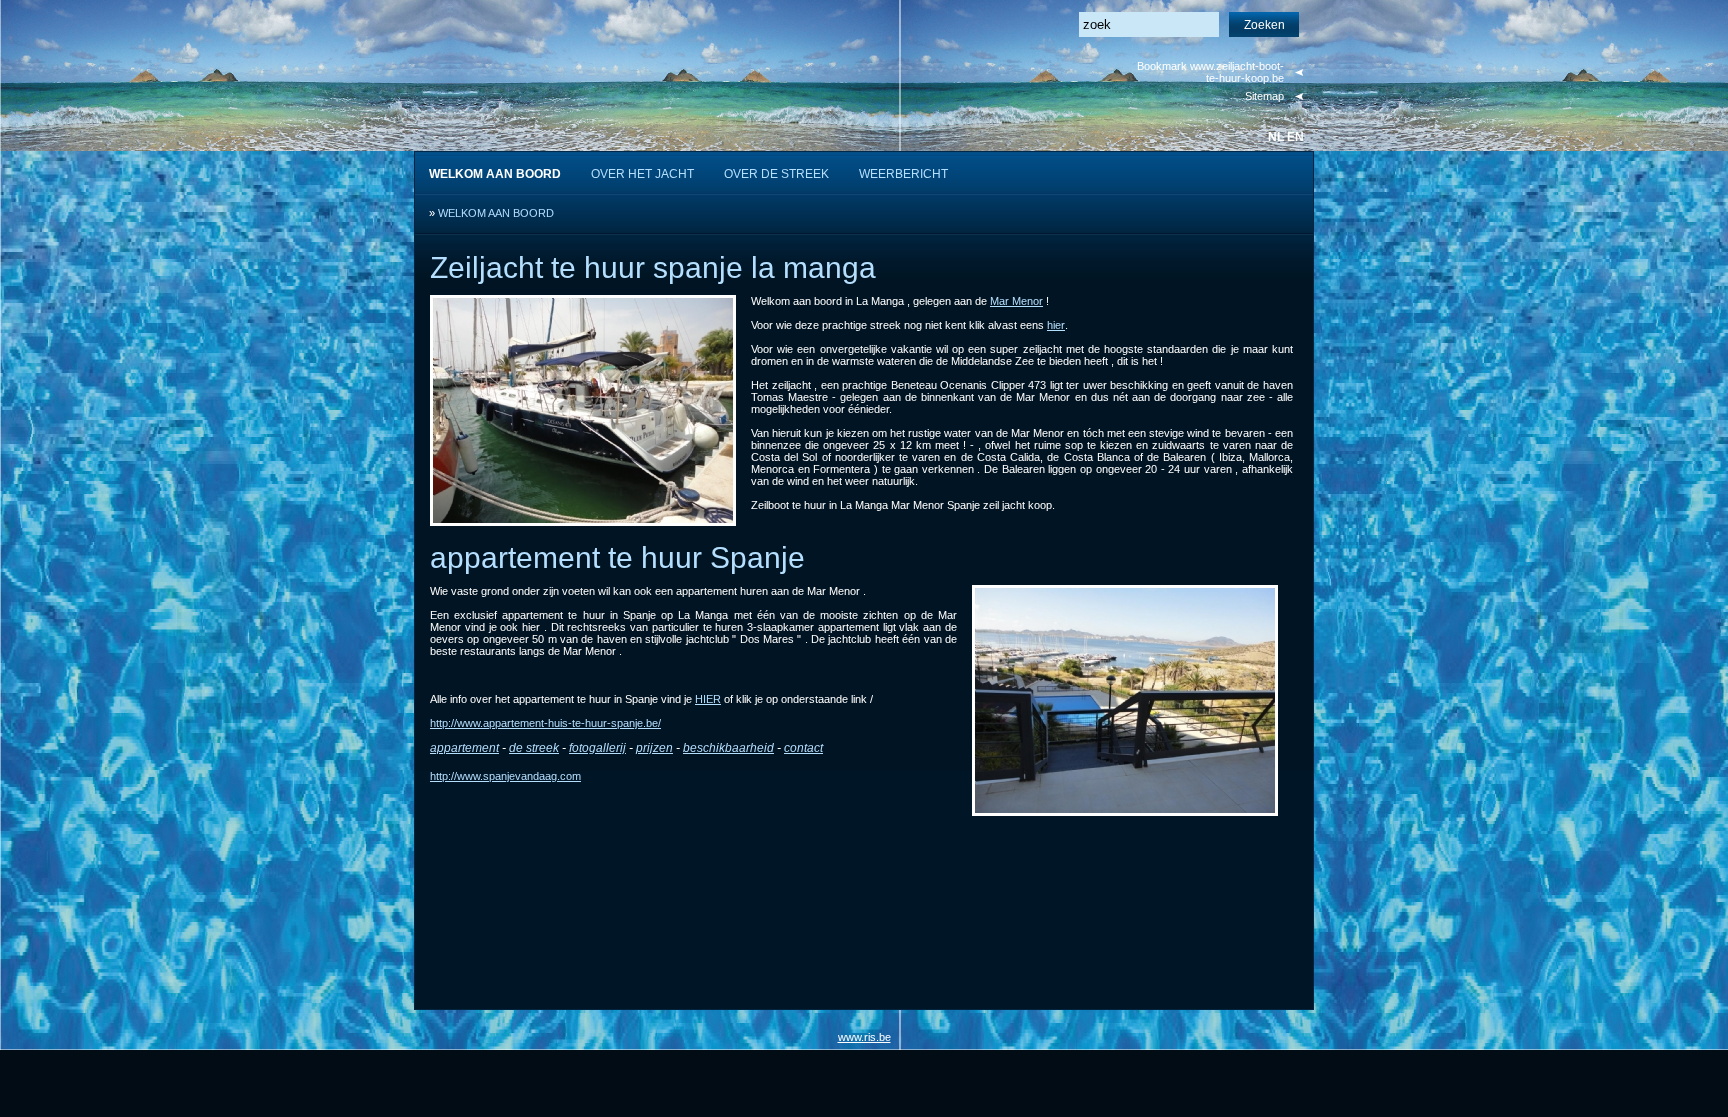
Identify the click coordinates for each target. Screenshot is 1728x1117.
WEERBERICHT (903, 174)
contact (803, 748)
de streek (534, 748)
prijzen (654, 748)
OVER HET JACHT (642, 174)
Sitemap (1264, 96)
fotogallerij (597, 748)
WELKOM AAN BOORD (496, 213)
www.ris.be (864, 1037)
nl (1276, 137)
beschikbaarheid (728, 748)
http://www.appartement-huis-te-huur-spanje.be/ (545, 723)
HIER (708, 699)
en (1295, 137)
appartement (464, 748)
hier (1056, 325)
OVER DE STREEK (776, 174)
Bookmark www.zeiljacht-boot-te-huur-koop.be (1210, 72)
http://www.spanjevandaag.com (505, 776)
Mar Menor (1016, 301)
